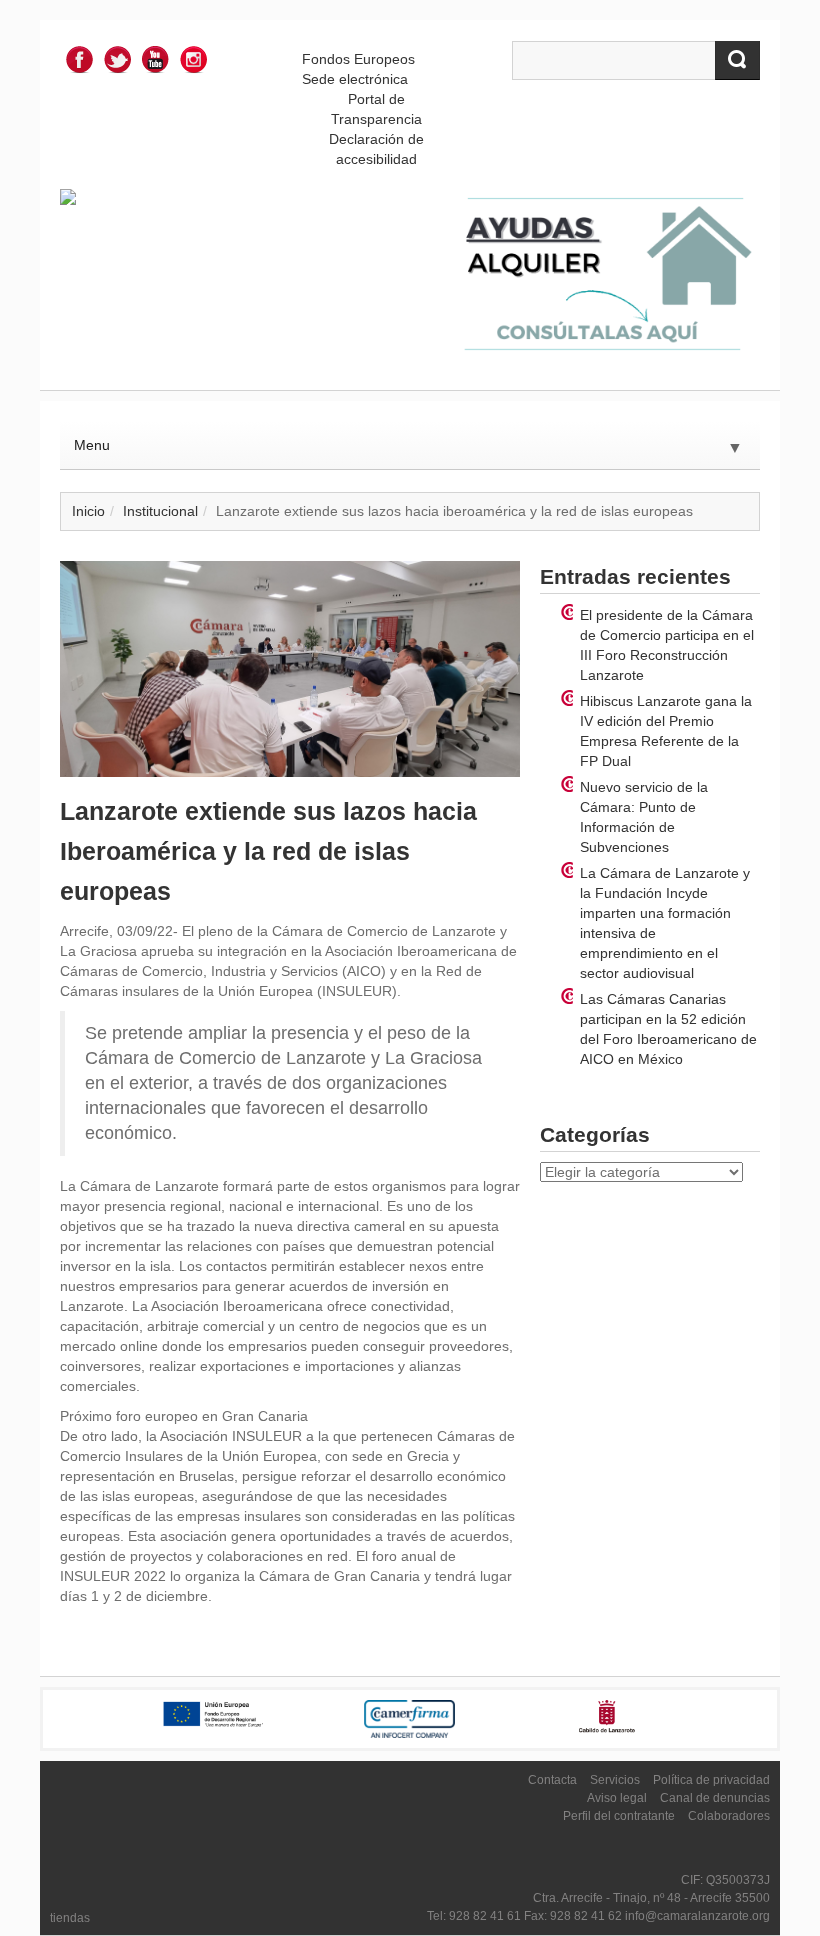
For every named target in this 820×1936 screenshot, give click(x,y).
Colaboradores (729, 1816)
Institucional (160, 511)
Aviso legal (617, 1798)
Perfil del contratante (619, 1816)
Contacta (552, 1780)
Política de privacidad (711, 1780)
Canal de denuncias (715, 1798)
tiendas (70, 1918)
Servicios (615, 1780)
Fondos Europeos (358, 59)
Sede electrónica (355, 79)
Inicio (88, 511)
